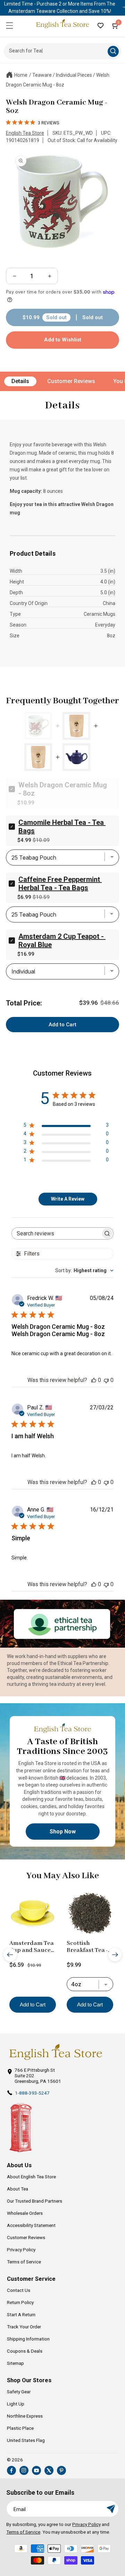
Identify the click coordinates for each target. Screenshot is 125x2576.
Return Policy (20, 2302)
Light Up (16, 2404)
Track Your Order (24, 2327)
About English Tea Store (31, 2177)
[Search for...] (113, 51)
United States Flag (26, 2440)
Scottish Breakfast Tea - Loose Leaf (87, 1947)
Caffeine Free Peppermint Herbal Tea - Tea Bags (60, 884)
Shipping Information (28, 2339)
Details (20, 381)
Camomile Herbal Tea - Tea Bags (62, 827)
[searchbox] (56, 1233)
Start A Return (21, 2314)
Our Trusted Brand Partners (35, 2201)
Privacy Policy (21, 2250)
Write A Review (68, 1199)
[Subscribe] (111, 2509)
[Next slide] (115, 1954)
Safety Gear (19, 2392)
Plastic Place (20, 2428)
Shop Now (63, 1831)
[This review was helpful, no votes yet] (94, 1380)
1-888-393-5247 (32, 2093)
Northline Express (25, 2416)
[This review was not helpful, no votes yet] (106, 1380)
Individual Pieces (74, 75)
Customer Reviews (71, 381)
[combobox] (84, 1270)
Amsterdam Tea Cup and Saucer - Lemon (32, 1947)
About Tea (18, 2189)
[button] (9, 25)
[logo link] (56, 2052)
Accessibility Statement (31, 2225)
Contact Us (19, 2290)
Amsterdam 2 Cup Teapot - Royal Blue (62, 941)
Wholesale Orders (25, 2213)
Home (21, 75)
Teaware (42, 75)
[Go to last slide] (10, 1954)
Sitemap (15, 2363)
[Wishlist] (100, 25)
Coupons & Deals (25, 2351)
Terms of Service (24, 2262)
